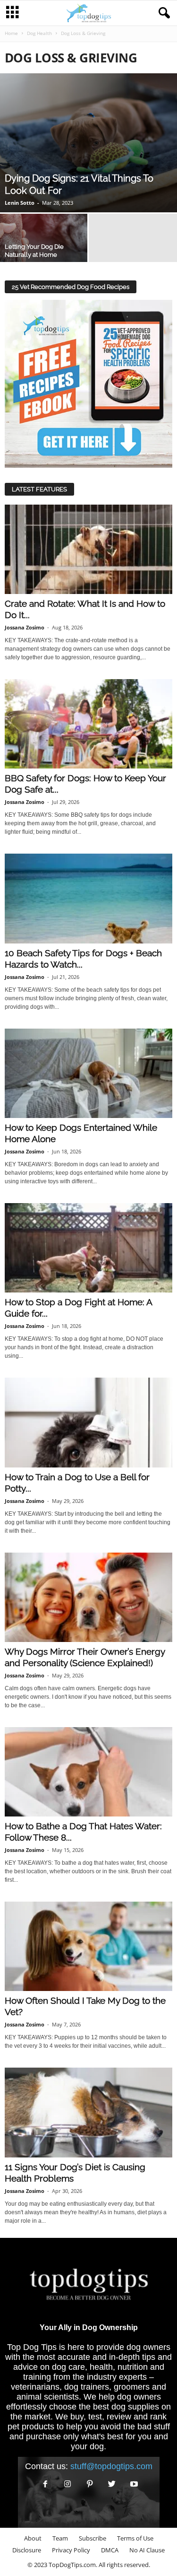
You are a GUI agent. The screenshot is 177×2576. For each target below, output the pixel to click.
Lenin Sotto (20, 203)
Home (11, 33)
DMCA (110, 2550)
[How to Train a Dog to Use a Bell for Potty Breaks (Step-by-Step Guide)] (88, 1422)
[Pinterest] (90, 2484)
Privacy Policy (71, 2550)
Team (60, 2538)
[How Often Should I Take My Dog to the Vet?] (88, 1946)
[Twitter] (112, 2484)
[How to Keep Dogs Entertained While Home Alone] (88, 1073)
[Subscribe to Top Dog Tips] (88, 384)
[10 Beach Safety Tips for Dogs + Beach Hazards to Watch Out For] (88, 898)
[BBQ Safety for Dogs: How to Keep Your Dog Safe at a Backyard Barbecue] (88, 724)
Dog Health (39, 33)
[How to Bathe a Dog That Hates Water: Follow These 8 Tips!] (88, 1772)
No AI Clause (147, 2550)
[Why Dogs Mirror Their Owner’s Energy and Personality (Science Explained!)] (88, 1597)
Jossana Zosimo (25, 627)
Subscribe (93, 2538)
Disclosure (27, 2550)
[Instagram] (68, 2484)
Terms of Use (135, 2538)
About (33, 2538)
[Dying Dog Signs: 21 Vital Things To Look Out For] (88, 143)
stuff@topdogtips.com (111, 2466)
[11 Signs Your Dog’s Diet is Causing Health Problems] (88, 2112)
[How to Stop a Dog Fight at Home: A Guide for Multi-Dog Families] (88, 1248)
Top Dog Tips (32, 2347)
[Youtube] (133, 2484)
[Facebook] (46, 2484)
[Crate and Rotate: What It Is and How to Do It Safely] (88, 549)
